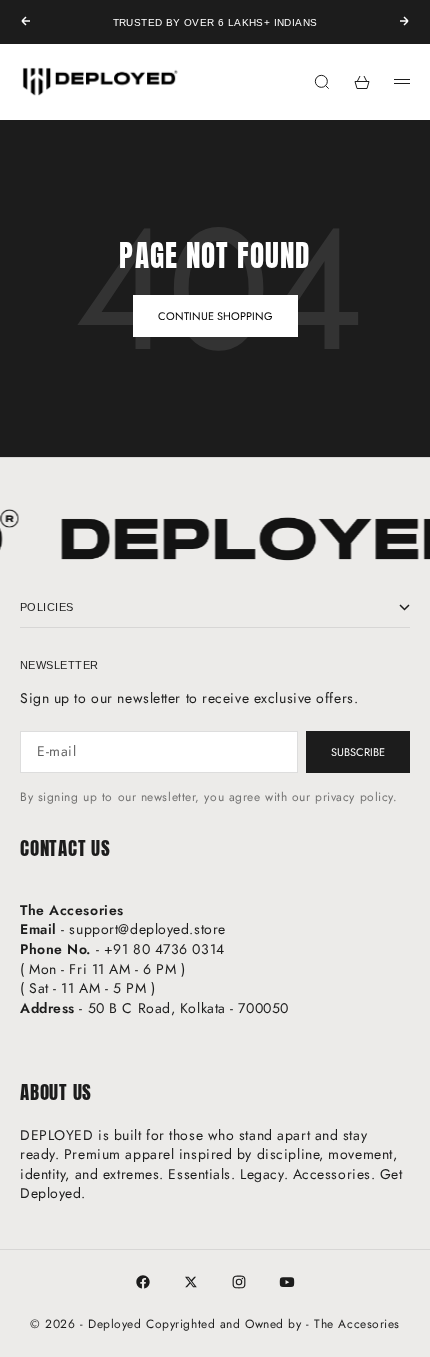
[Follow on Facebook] (143, 1282)
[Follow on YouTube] (287, 1282)
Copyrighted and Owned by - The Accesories (273, 1324)
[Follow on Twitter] (191, 1282)
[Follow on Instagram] (239, 1282)
